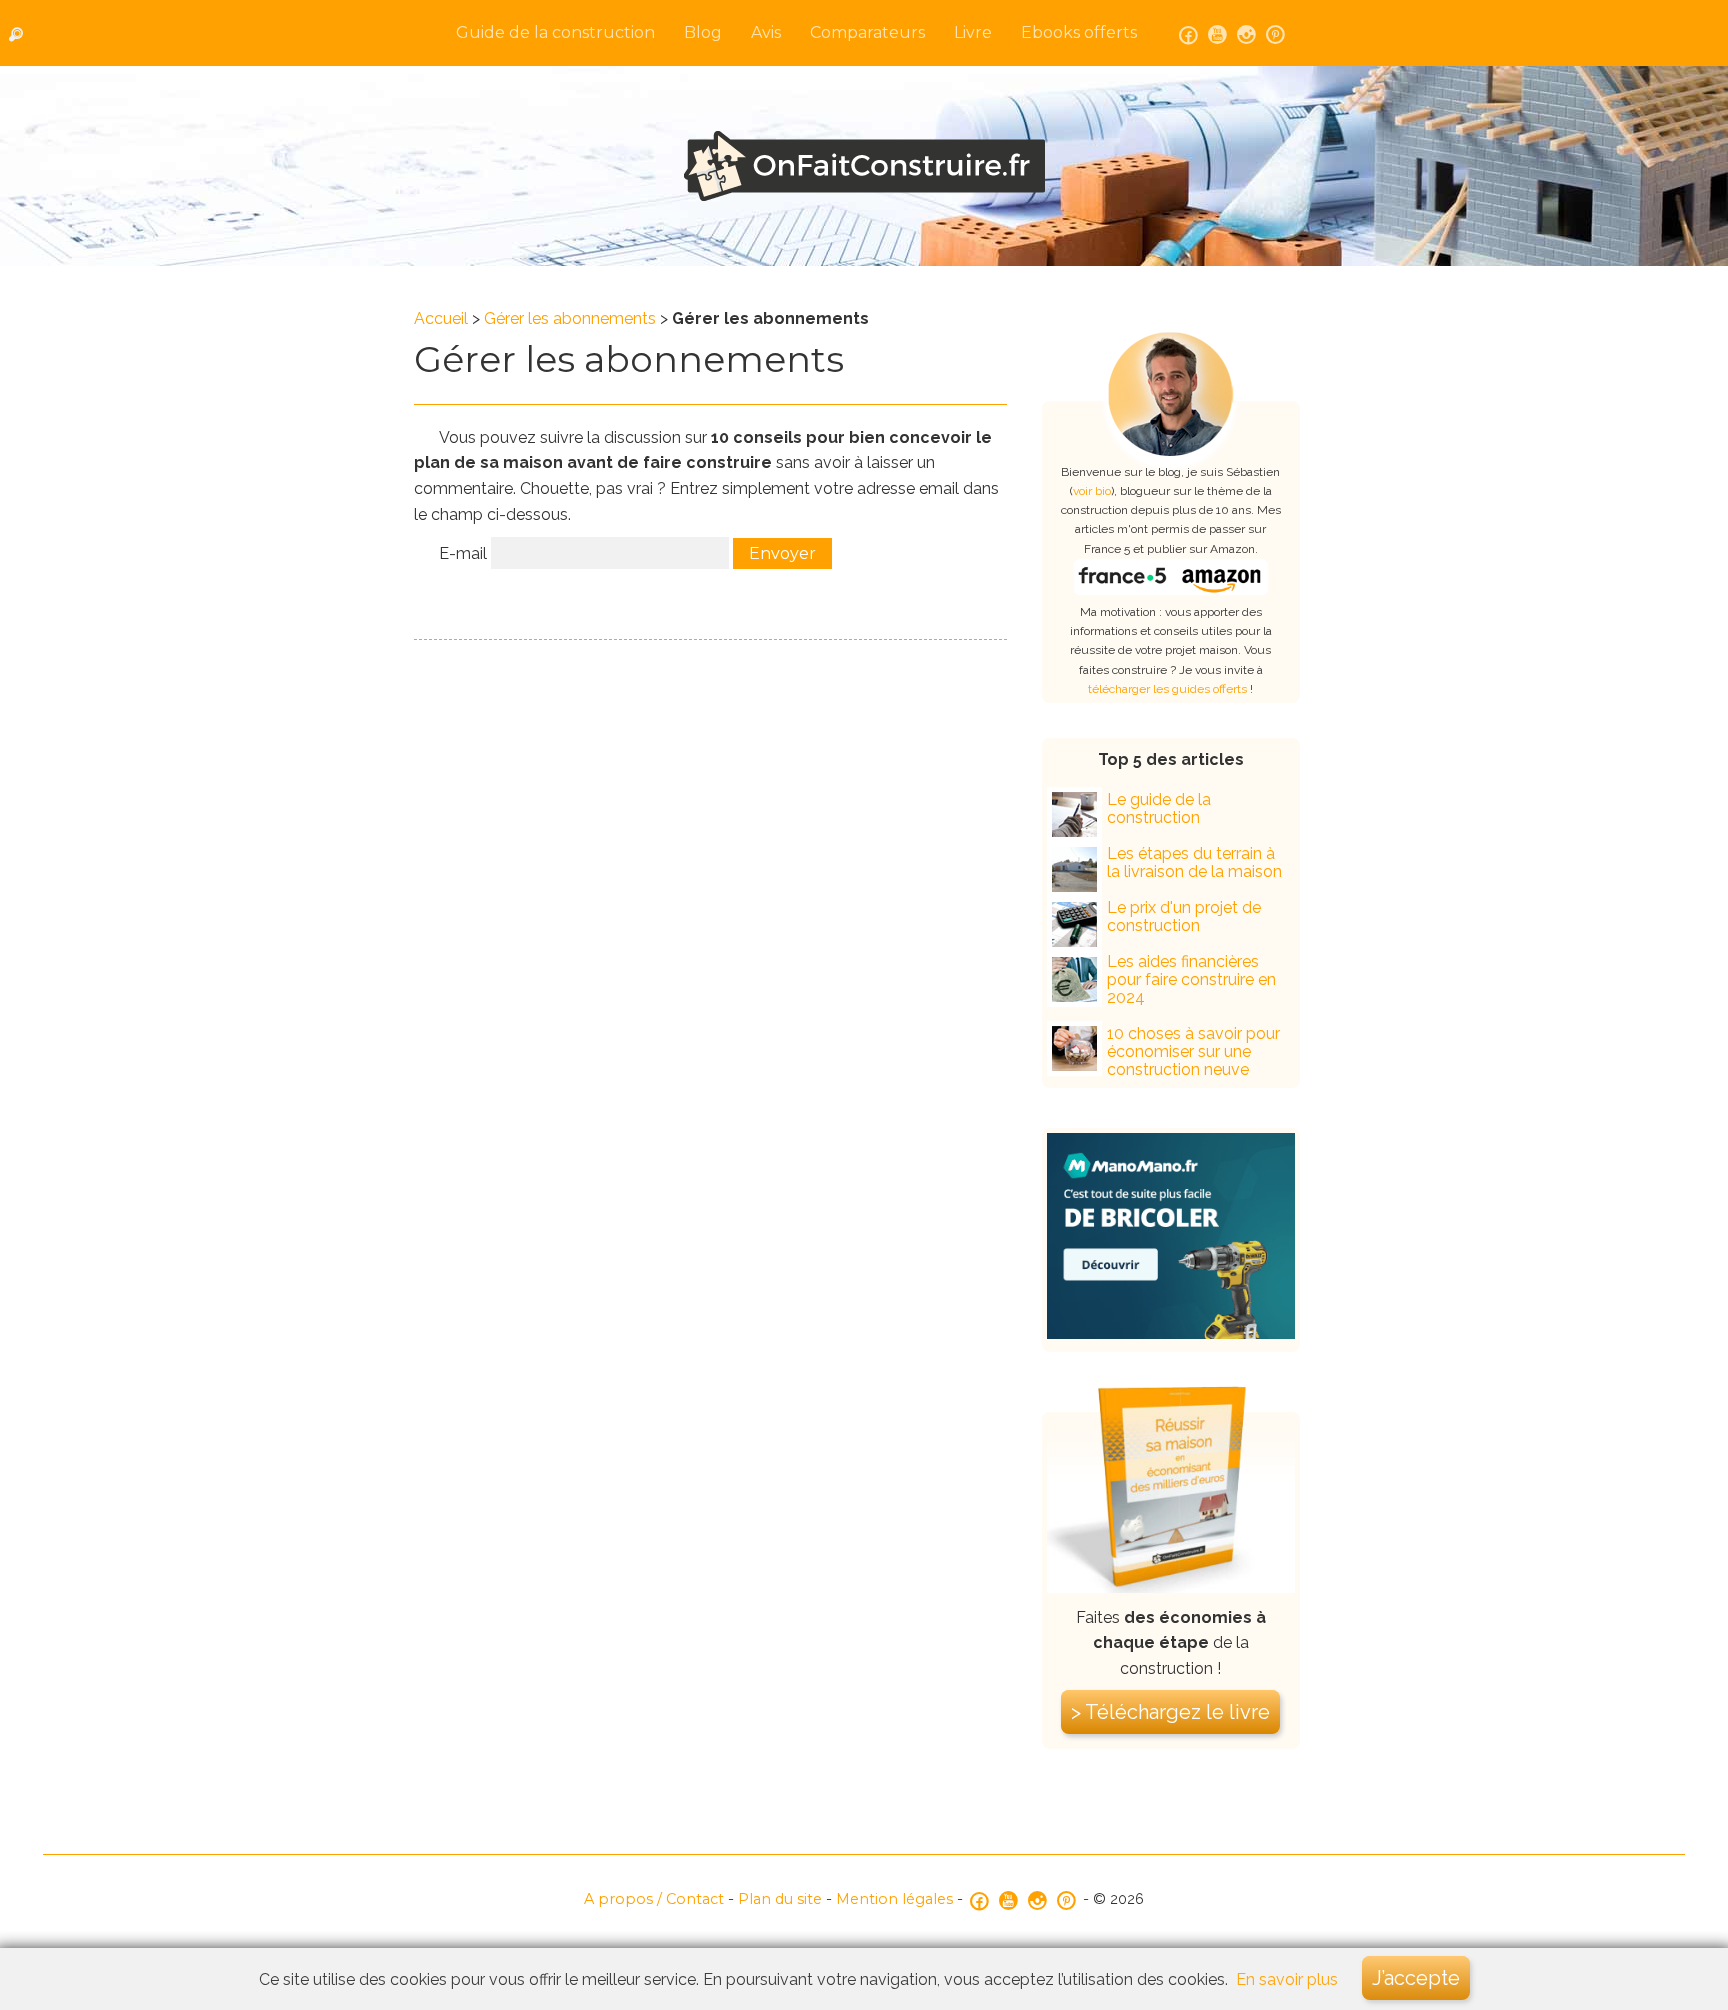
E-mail (463, 553)
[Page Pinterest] (1275, 33)
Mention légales (894, 1899)
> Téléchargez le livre (1170, 1712)
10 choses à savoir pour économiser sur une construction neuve (1193, 1051)
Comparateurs (867, 32)
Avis (766, 32)
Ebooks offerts (1079, 32)
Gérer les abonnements (570, 318)
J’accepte (1416, 1978)
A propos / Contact (654, 1899)
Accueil (441, 318)
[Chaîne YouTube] (1217, 33)
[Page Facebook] (1188, 33)
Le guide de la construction (1159, 808)
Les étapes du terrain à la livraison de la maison (1194, 862)
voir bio (1092, 491)
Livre (973, 32)
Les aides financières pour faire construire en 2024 (1191, 979)
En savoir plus (1287, 1979)
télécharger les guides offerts (1167, 689)
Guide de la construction (555, 32)
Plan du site (780, 1899)
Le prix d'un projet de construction (1184, 916)
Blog (703, 32)
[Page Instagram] (1246, 33)
